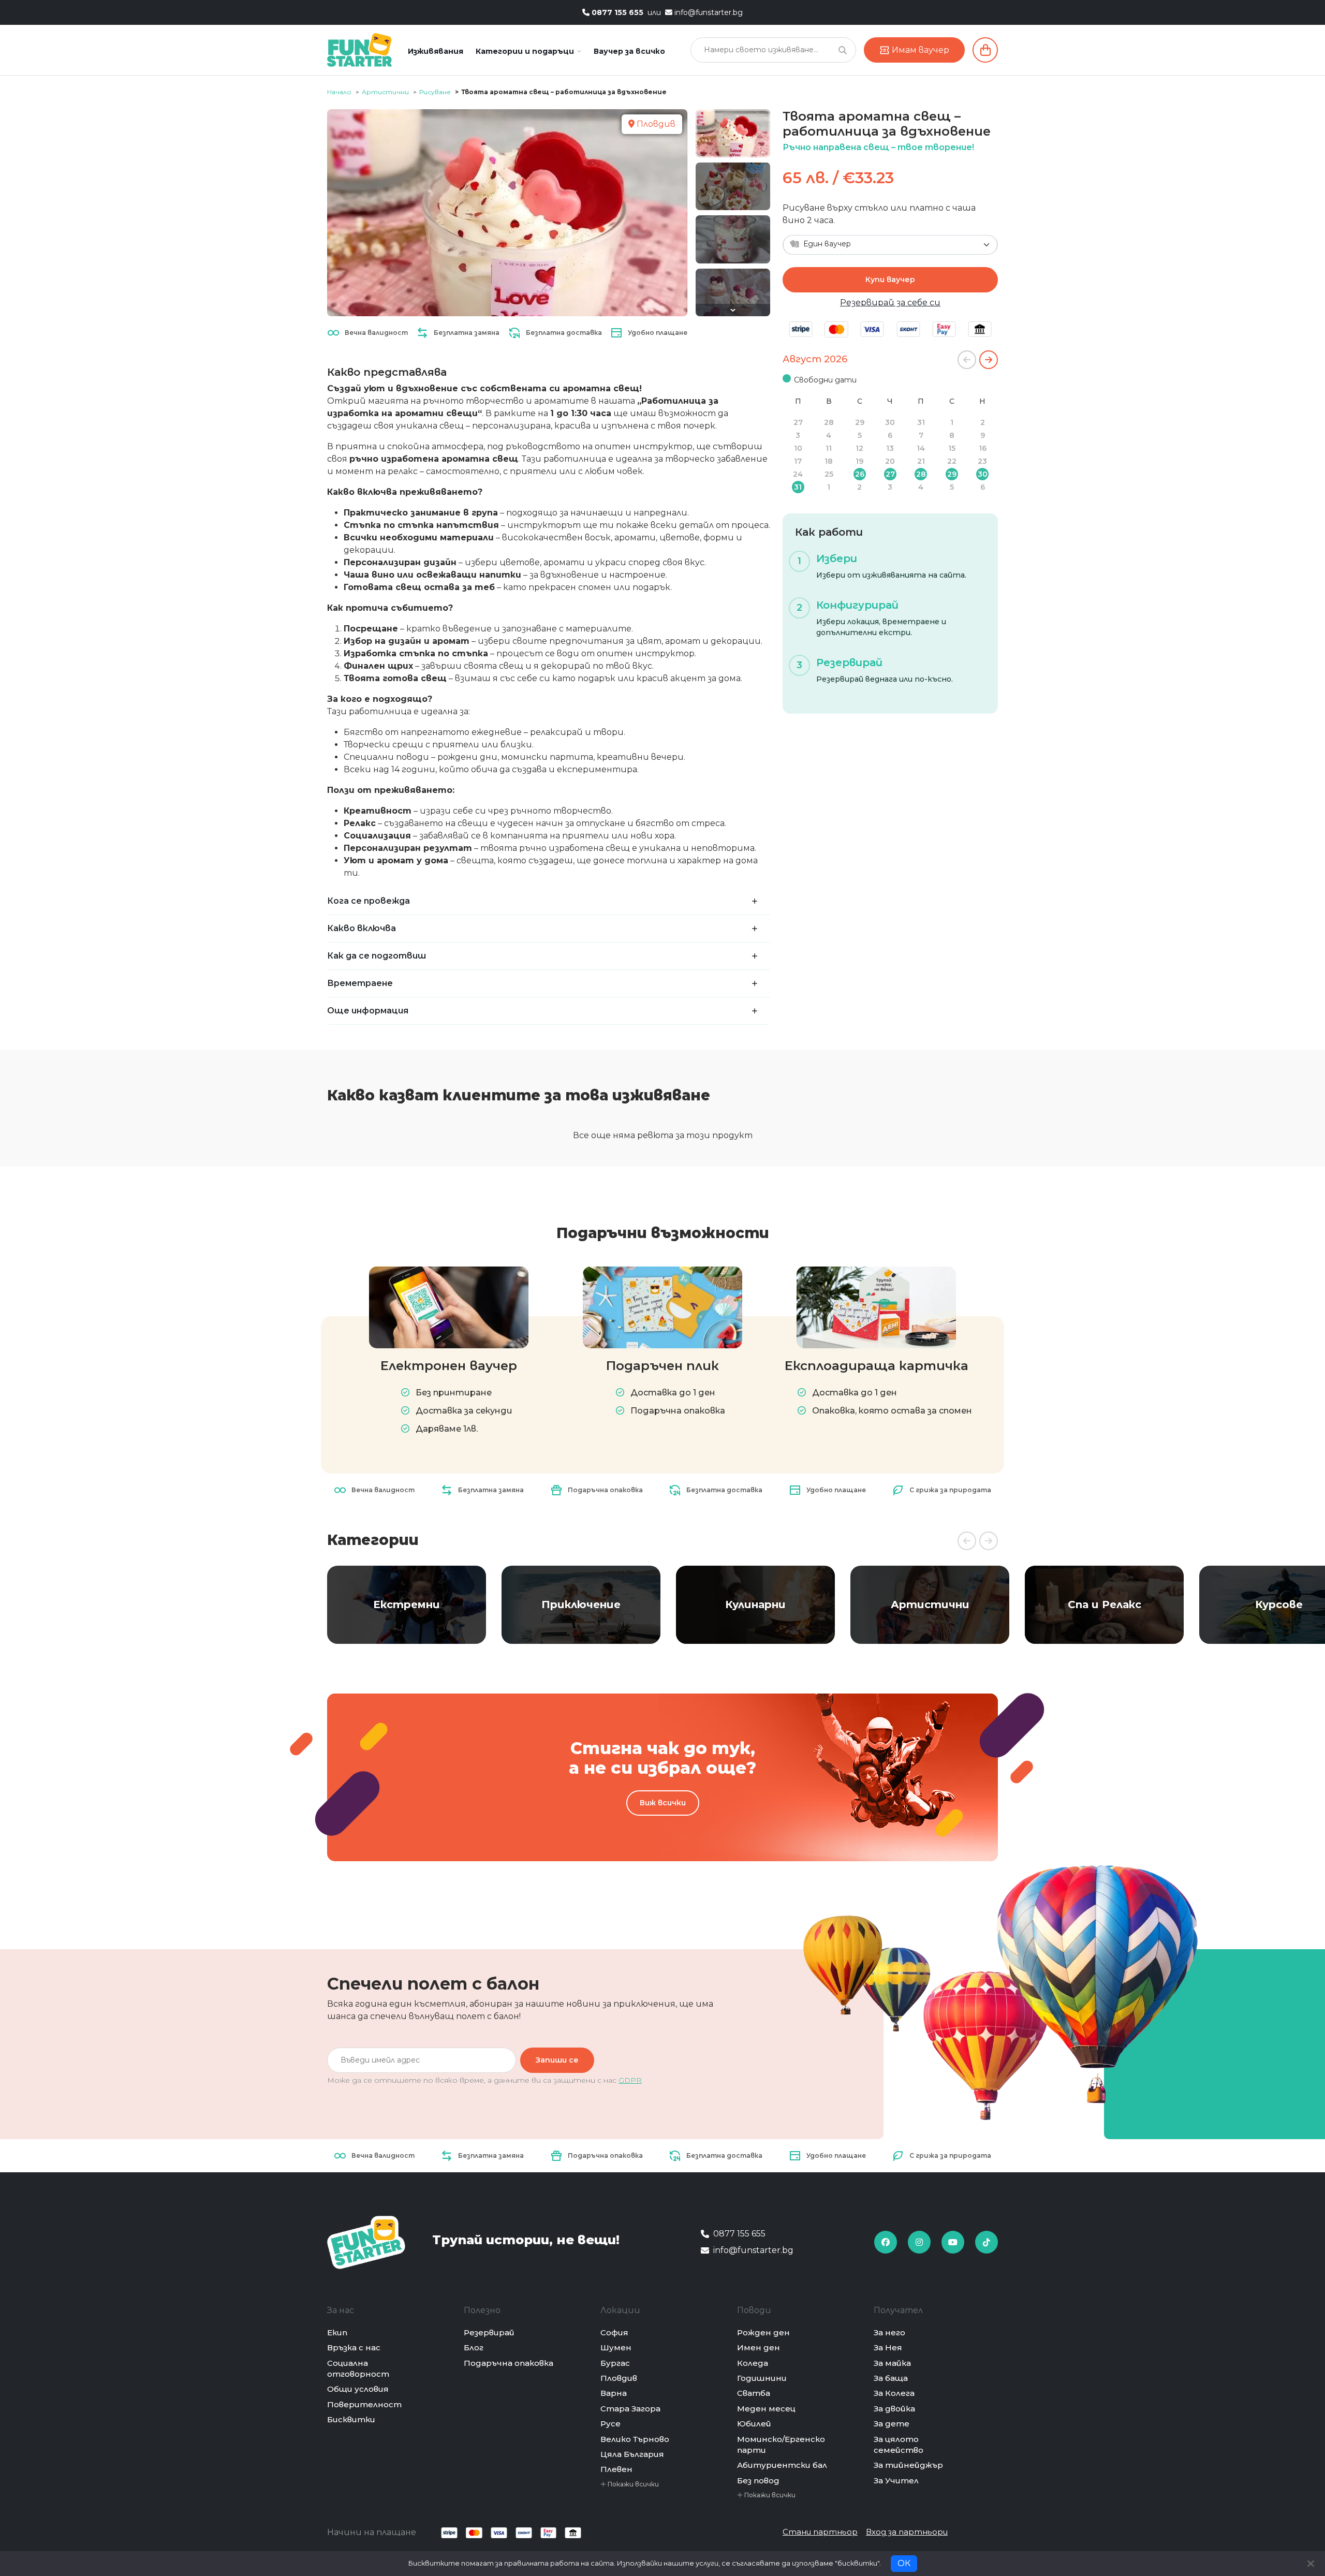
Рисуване (435, 92)
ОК (904, 2563)
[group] (407, 1605)
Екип (337, 2332)
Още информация (368, 1011)
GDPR (630, 2080)
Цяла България (632, 2454)
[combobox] (890, 245)
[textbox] (884, 244)
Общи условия (358, 2389)
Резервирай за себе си (890, 303)
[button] (528, 51)
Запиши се (557, 2060)
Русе (610, 2424)
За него (889, 2332)
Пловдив (619, 2378)
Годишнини (762, 2378)
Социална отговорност (358, 2368)
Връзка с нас (354, 2347)
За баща (891, 2378)
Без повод (758, 2481)
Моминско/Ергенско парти (781, 2445)
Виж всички (663, 1803)
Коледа (753, 2363)
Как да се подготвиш (377, 956)
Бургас (615, 2363)
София (614, 2332)
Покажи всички (632, 2484)
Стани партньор (820, 2532)
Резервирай (489, 2332)
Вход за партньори (907, 2532)
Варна (614, 2393)
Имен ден (759, 2347)
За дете (892, 2424)
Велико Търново (635, 2439)
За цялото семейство (899, 2445)
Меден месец (766, 2409)
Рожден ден (763, 2332)
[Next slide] (733, 310)
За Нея (888, 2347)
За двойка (894, 2409)
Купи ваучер (890, 279)
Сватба (754, 2393)
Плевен (616, 2469)
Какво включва (362, 928)
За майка (892, 2363)
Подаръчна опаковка (509, 2363)
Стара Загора (630, 2409)
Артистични (385, 92)
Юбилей (754, 2424)
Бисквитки (351, 2419)
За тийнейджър (908, 2465)
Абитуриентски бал (782, 2465)
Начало (339, 92)
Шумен (616, 2347)
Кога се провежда (369, 901)
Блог (474, 2347)
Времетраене (360, 983)
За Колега (894, 2393)
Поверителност (364, 2404)
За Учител (896, 2481)
